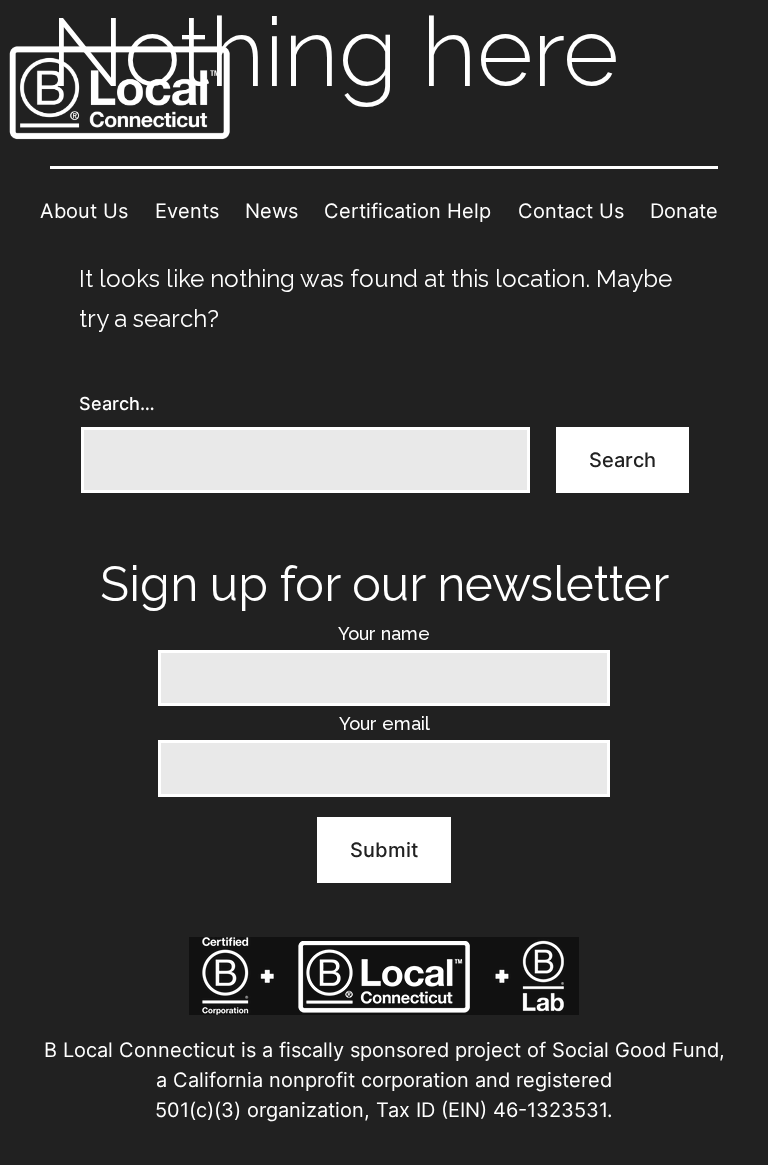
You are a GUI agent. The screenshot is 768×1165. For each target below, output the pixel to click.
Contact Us (571, 211)
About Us (84, 211)
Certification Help (407, 211)
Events (187, 211)
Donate (684, 211)
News (271, 211)
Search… (117, 403)
